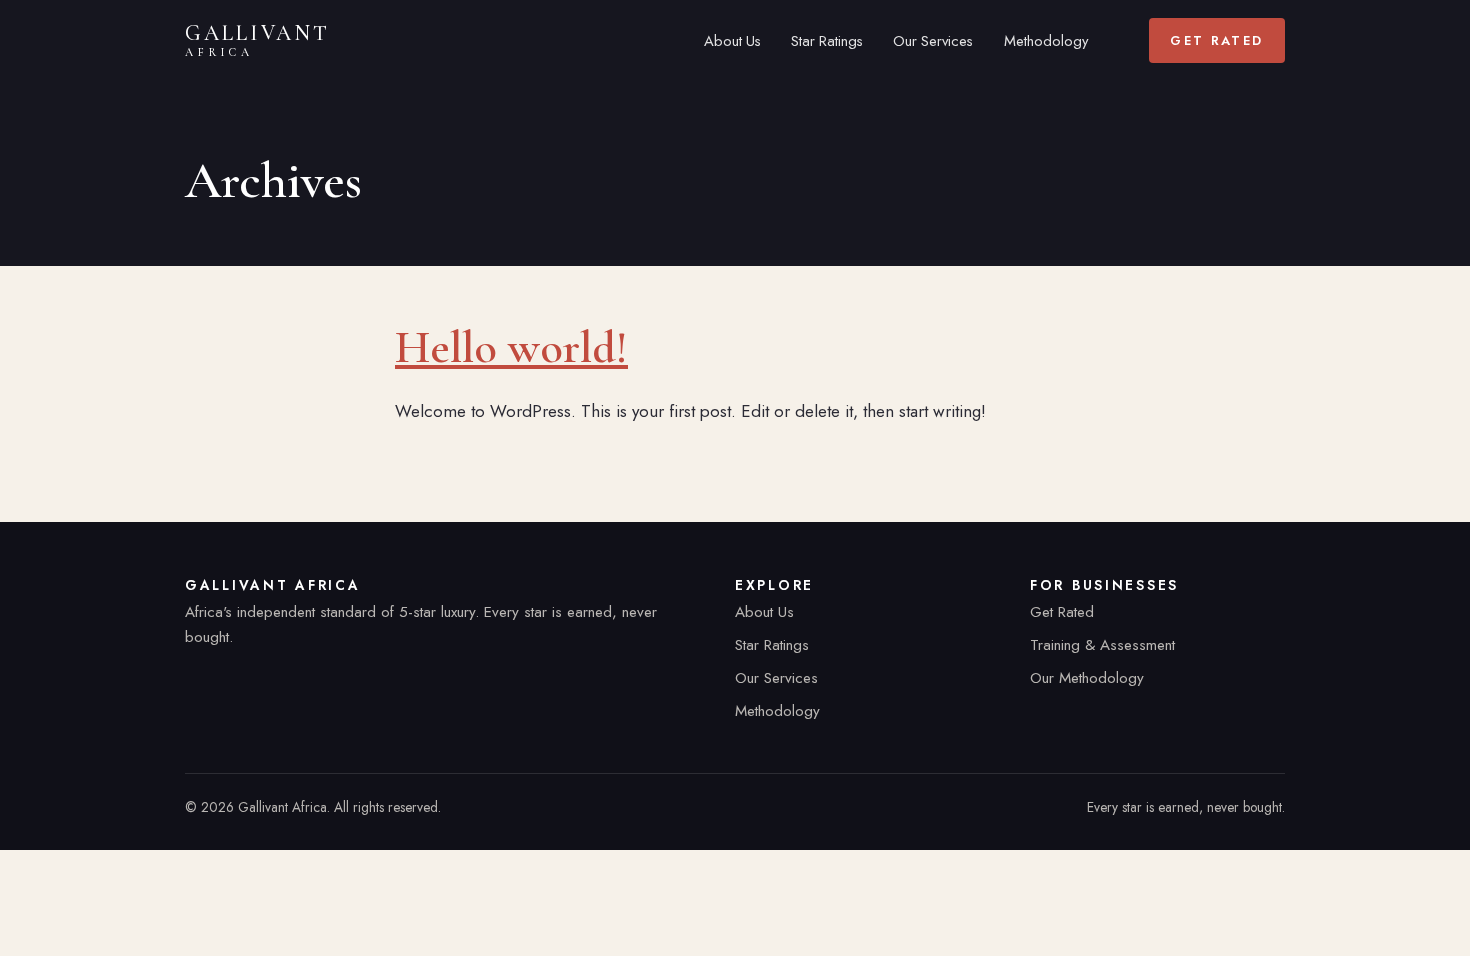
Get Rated (1216, 40)
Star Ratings (827, 41)
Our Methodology (1087, 678)
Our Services (933, 41)
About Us (732, 41)
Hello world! (511, 347)
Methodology (1046, 41)
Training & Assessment (1102, 645)
